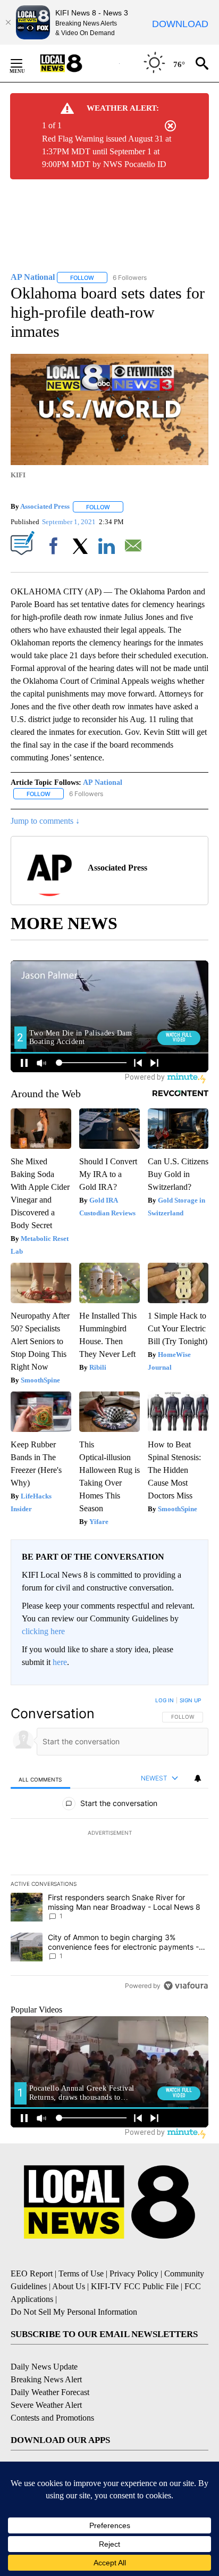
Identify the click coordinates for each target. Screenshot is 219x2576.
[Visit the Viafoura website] (186, 1986)
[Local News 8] (74, 63)
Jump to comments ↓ (45, 821)
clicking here (43, 1631)
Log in (165, 1700)
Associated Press (45, 507)
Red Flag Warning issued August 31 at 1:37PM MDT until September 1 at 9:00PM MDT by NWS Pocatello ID (107, 151)
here (60, 1662)
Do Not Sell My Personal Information (74, 2312)
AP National (103, 782)
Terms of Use (81, 2273)
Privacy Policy (134, 2273)
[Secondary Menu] (24, 63)
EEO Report (32, 2273)
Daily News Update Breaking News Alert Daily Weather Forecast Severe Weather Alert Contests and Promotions (52, 2392)
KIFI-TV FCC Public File (135, 2286)
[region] (109, 1845)
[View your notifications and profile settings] (198, 1778)
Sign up (190, 1700)
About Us (69, 2286)
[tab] (40, 1779)
